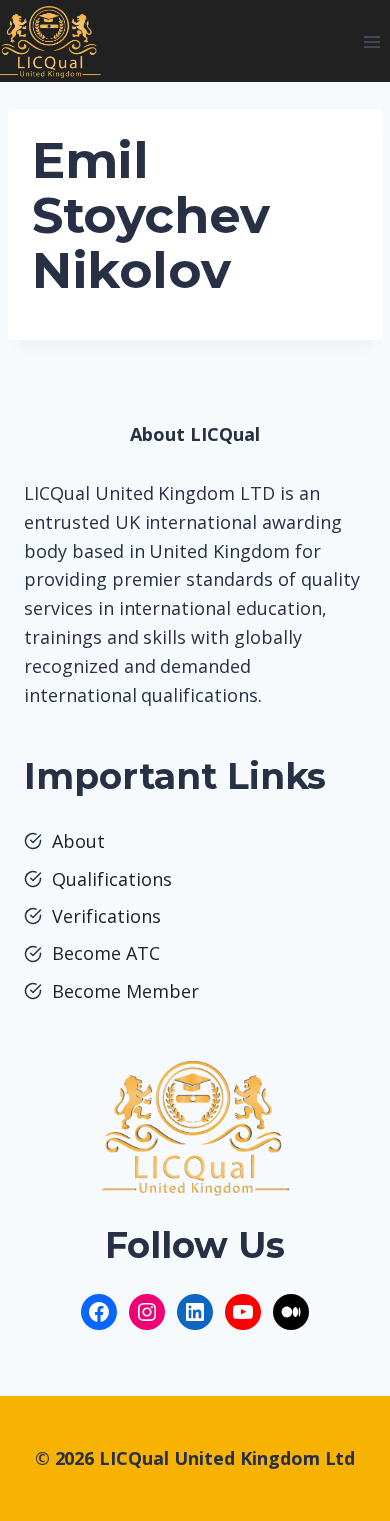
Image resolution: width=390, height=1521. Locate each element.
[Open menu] (371, 41)
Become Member (125, 991)
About (78, 841)
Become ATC (106, 953)
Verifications (106, 916)
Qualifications (112, 879)
